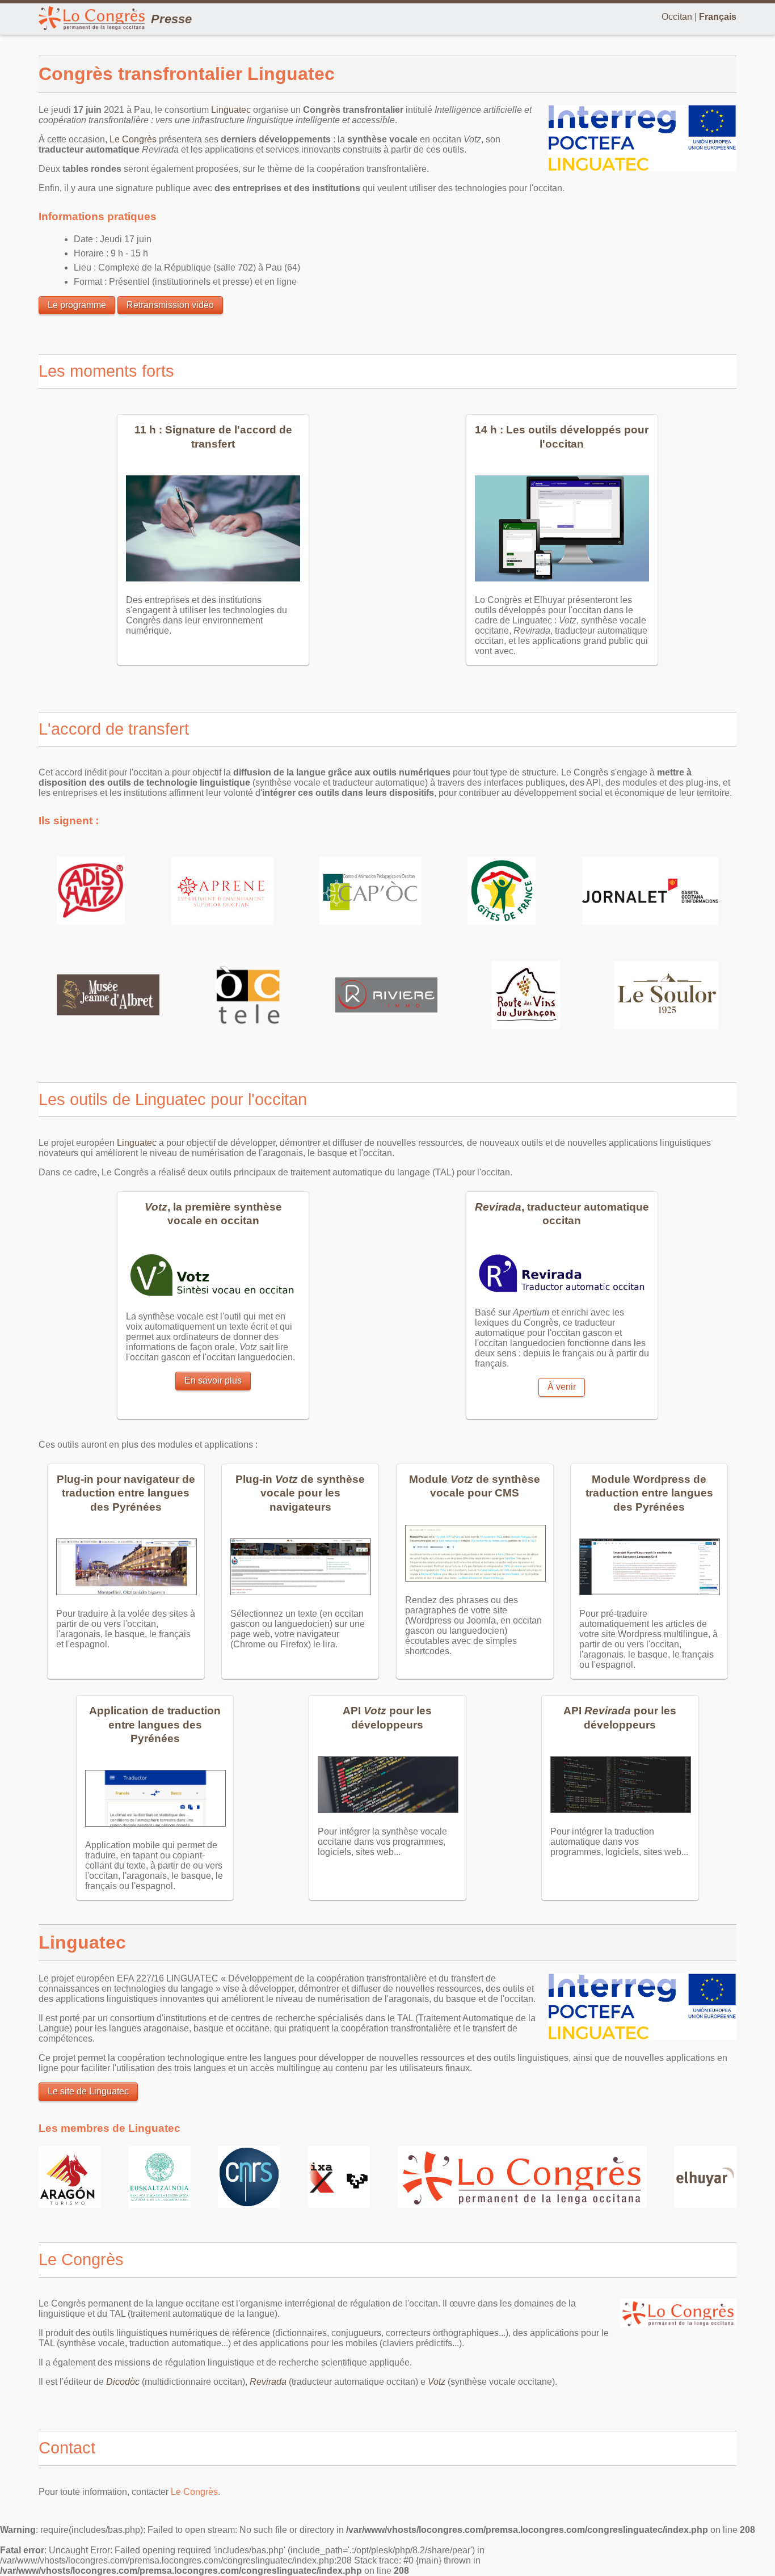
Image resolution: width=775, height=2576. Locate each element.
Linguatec (231, 110)
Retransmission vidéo (170, 305)
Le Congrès (133, 139)
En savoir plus (213, 1380)
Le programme (77, 305)
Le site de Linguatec (88, 2091)
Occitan (677, 17)
